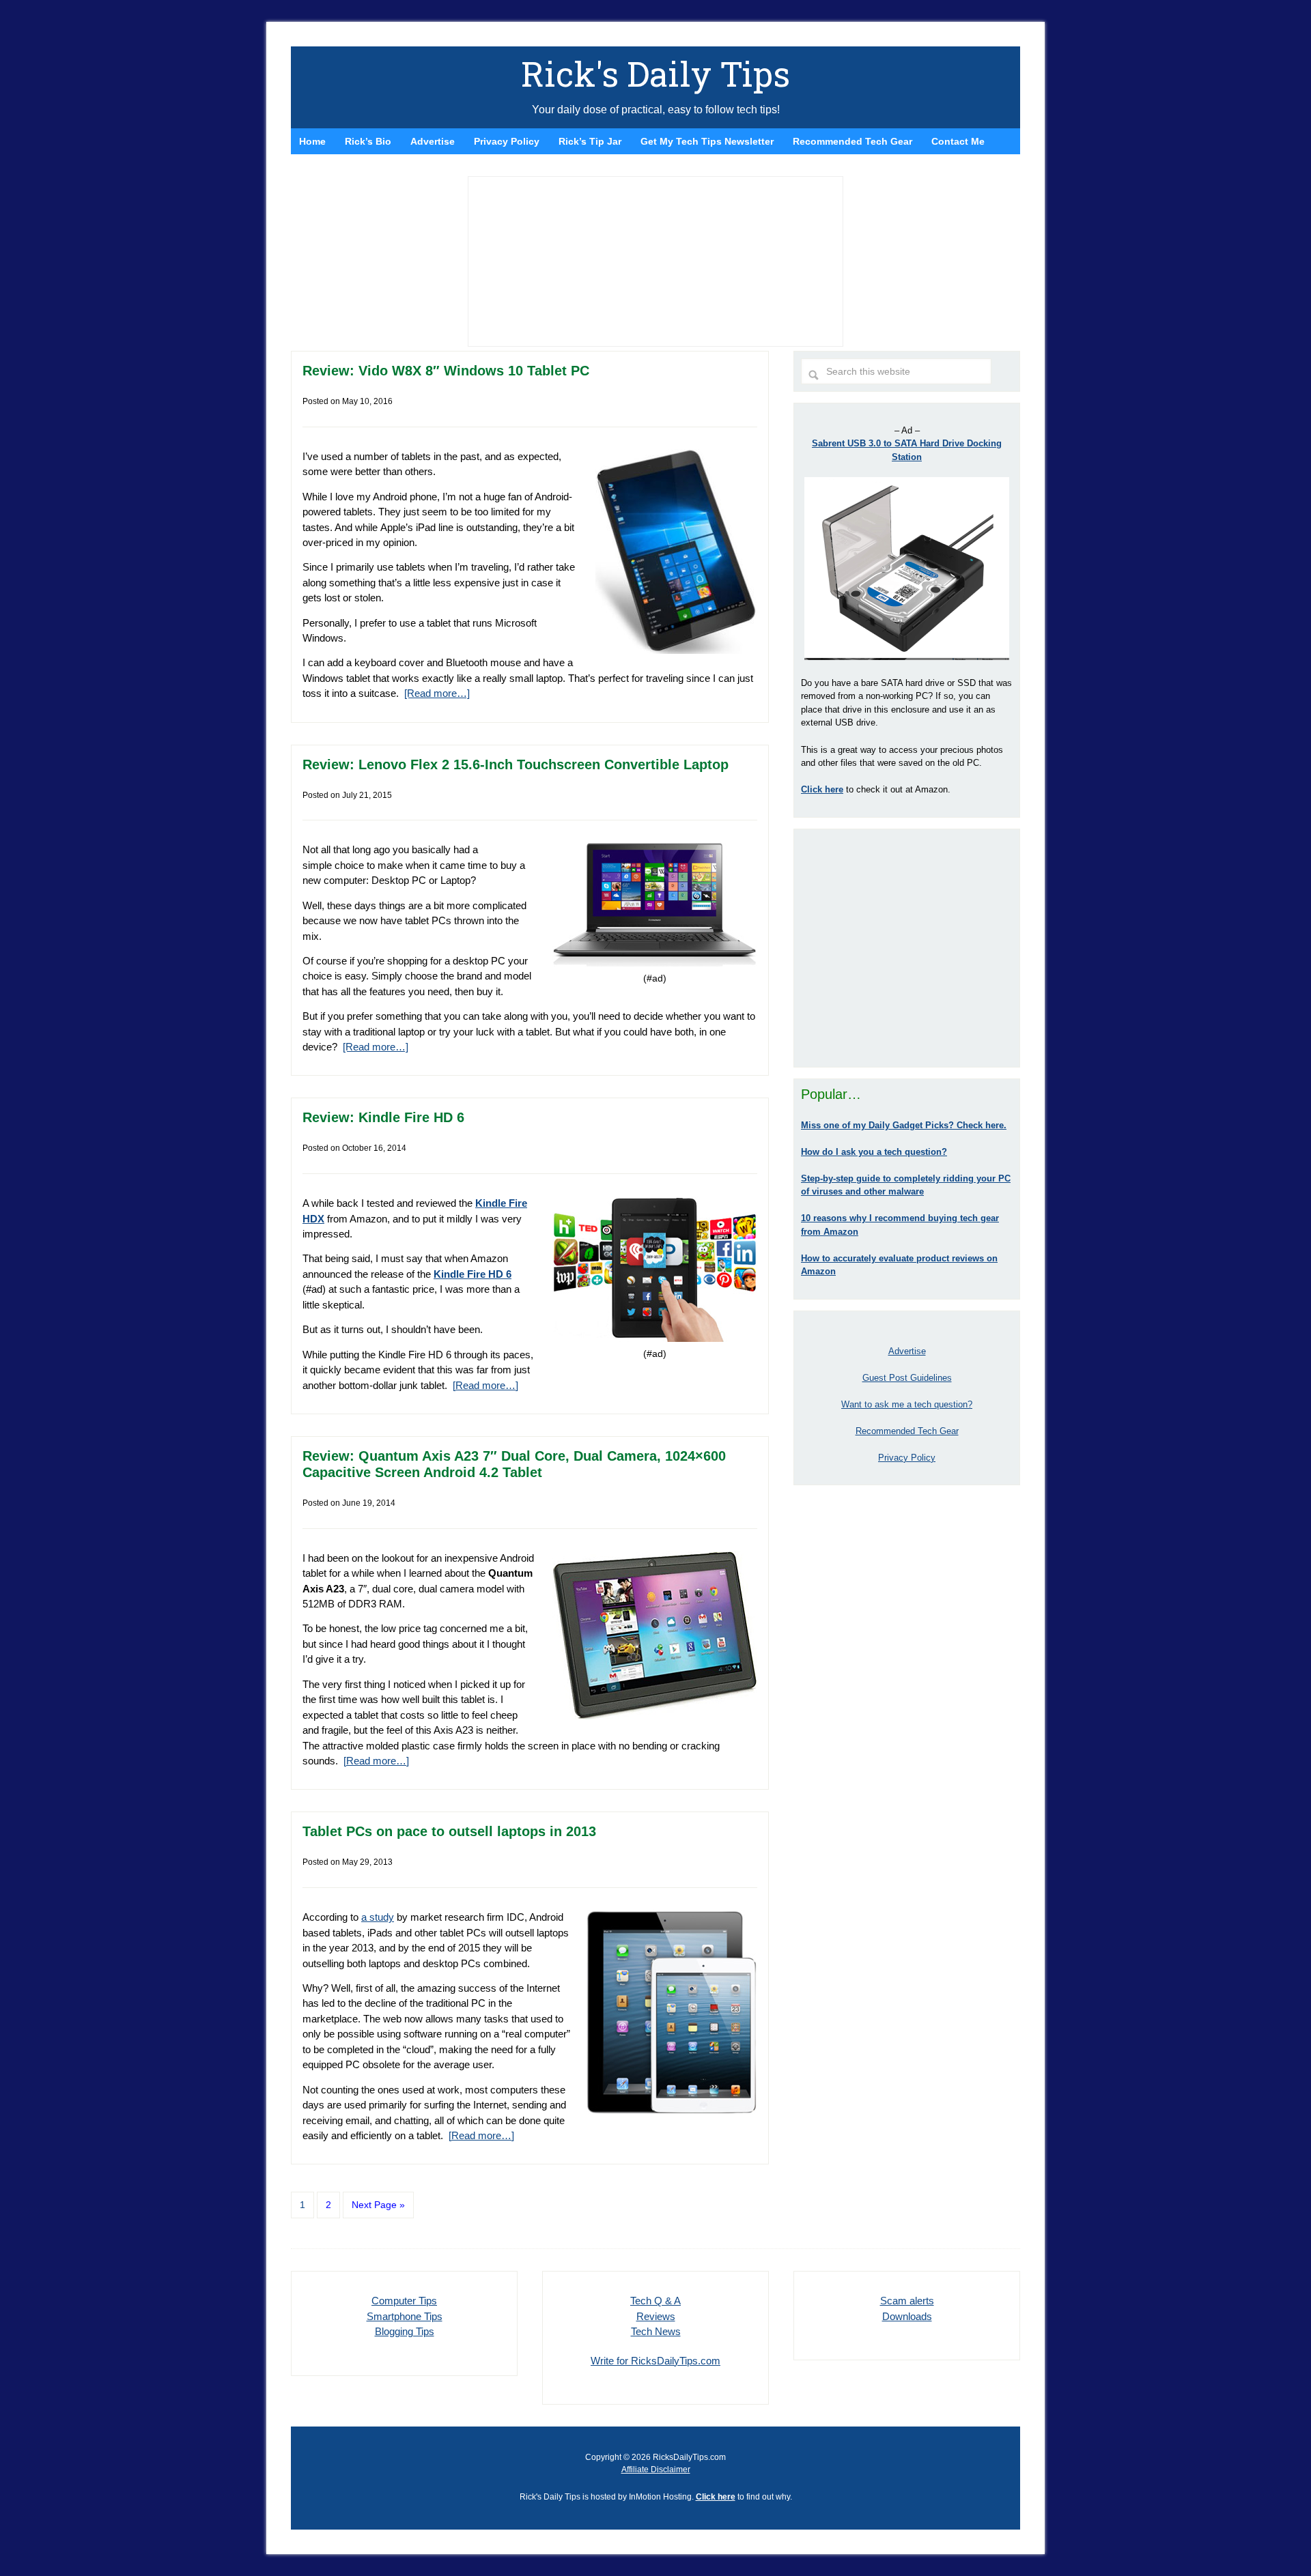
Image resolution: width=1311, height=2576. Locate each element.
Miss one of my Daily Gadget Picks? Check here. (904, 1125)
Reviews (656, 2316)
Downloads (907, 2316)
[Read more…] (437, 693)
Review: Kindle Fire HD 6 (383, 1117)
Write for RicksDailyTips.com (655, 2361)
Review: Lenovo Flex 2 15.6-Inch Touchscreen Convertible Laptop (516, 764)
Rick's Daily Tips (655, 74)
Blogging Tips (405, 2331)
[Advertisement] (907, 948)
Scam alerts (907, 2301)
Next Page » (378, 2205)
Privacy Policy (907, 1458)
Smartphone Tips (405, 2316)
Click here (716, 2497)
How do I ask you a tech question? (874, 1152)
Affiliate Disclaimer (656, 2470)
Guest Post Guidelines (907, 1378)
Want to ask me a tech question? (907, 1404)
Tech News (656, 2331)
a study (378, 1917)
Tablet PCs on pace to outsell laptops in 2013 (449, 1831)
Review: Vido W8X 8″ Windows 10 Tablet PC (446, 371)
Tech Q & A (655, 2301)
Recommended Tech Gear (907, 1431)
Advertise (907, 1351)
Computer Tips (404, 2301)
